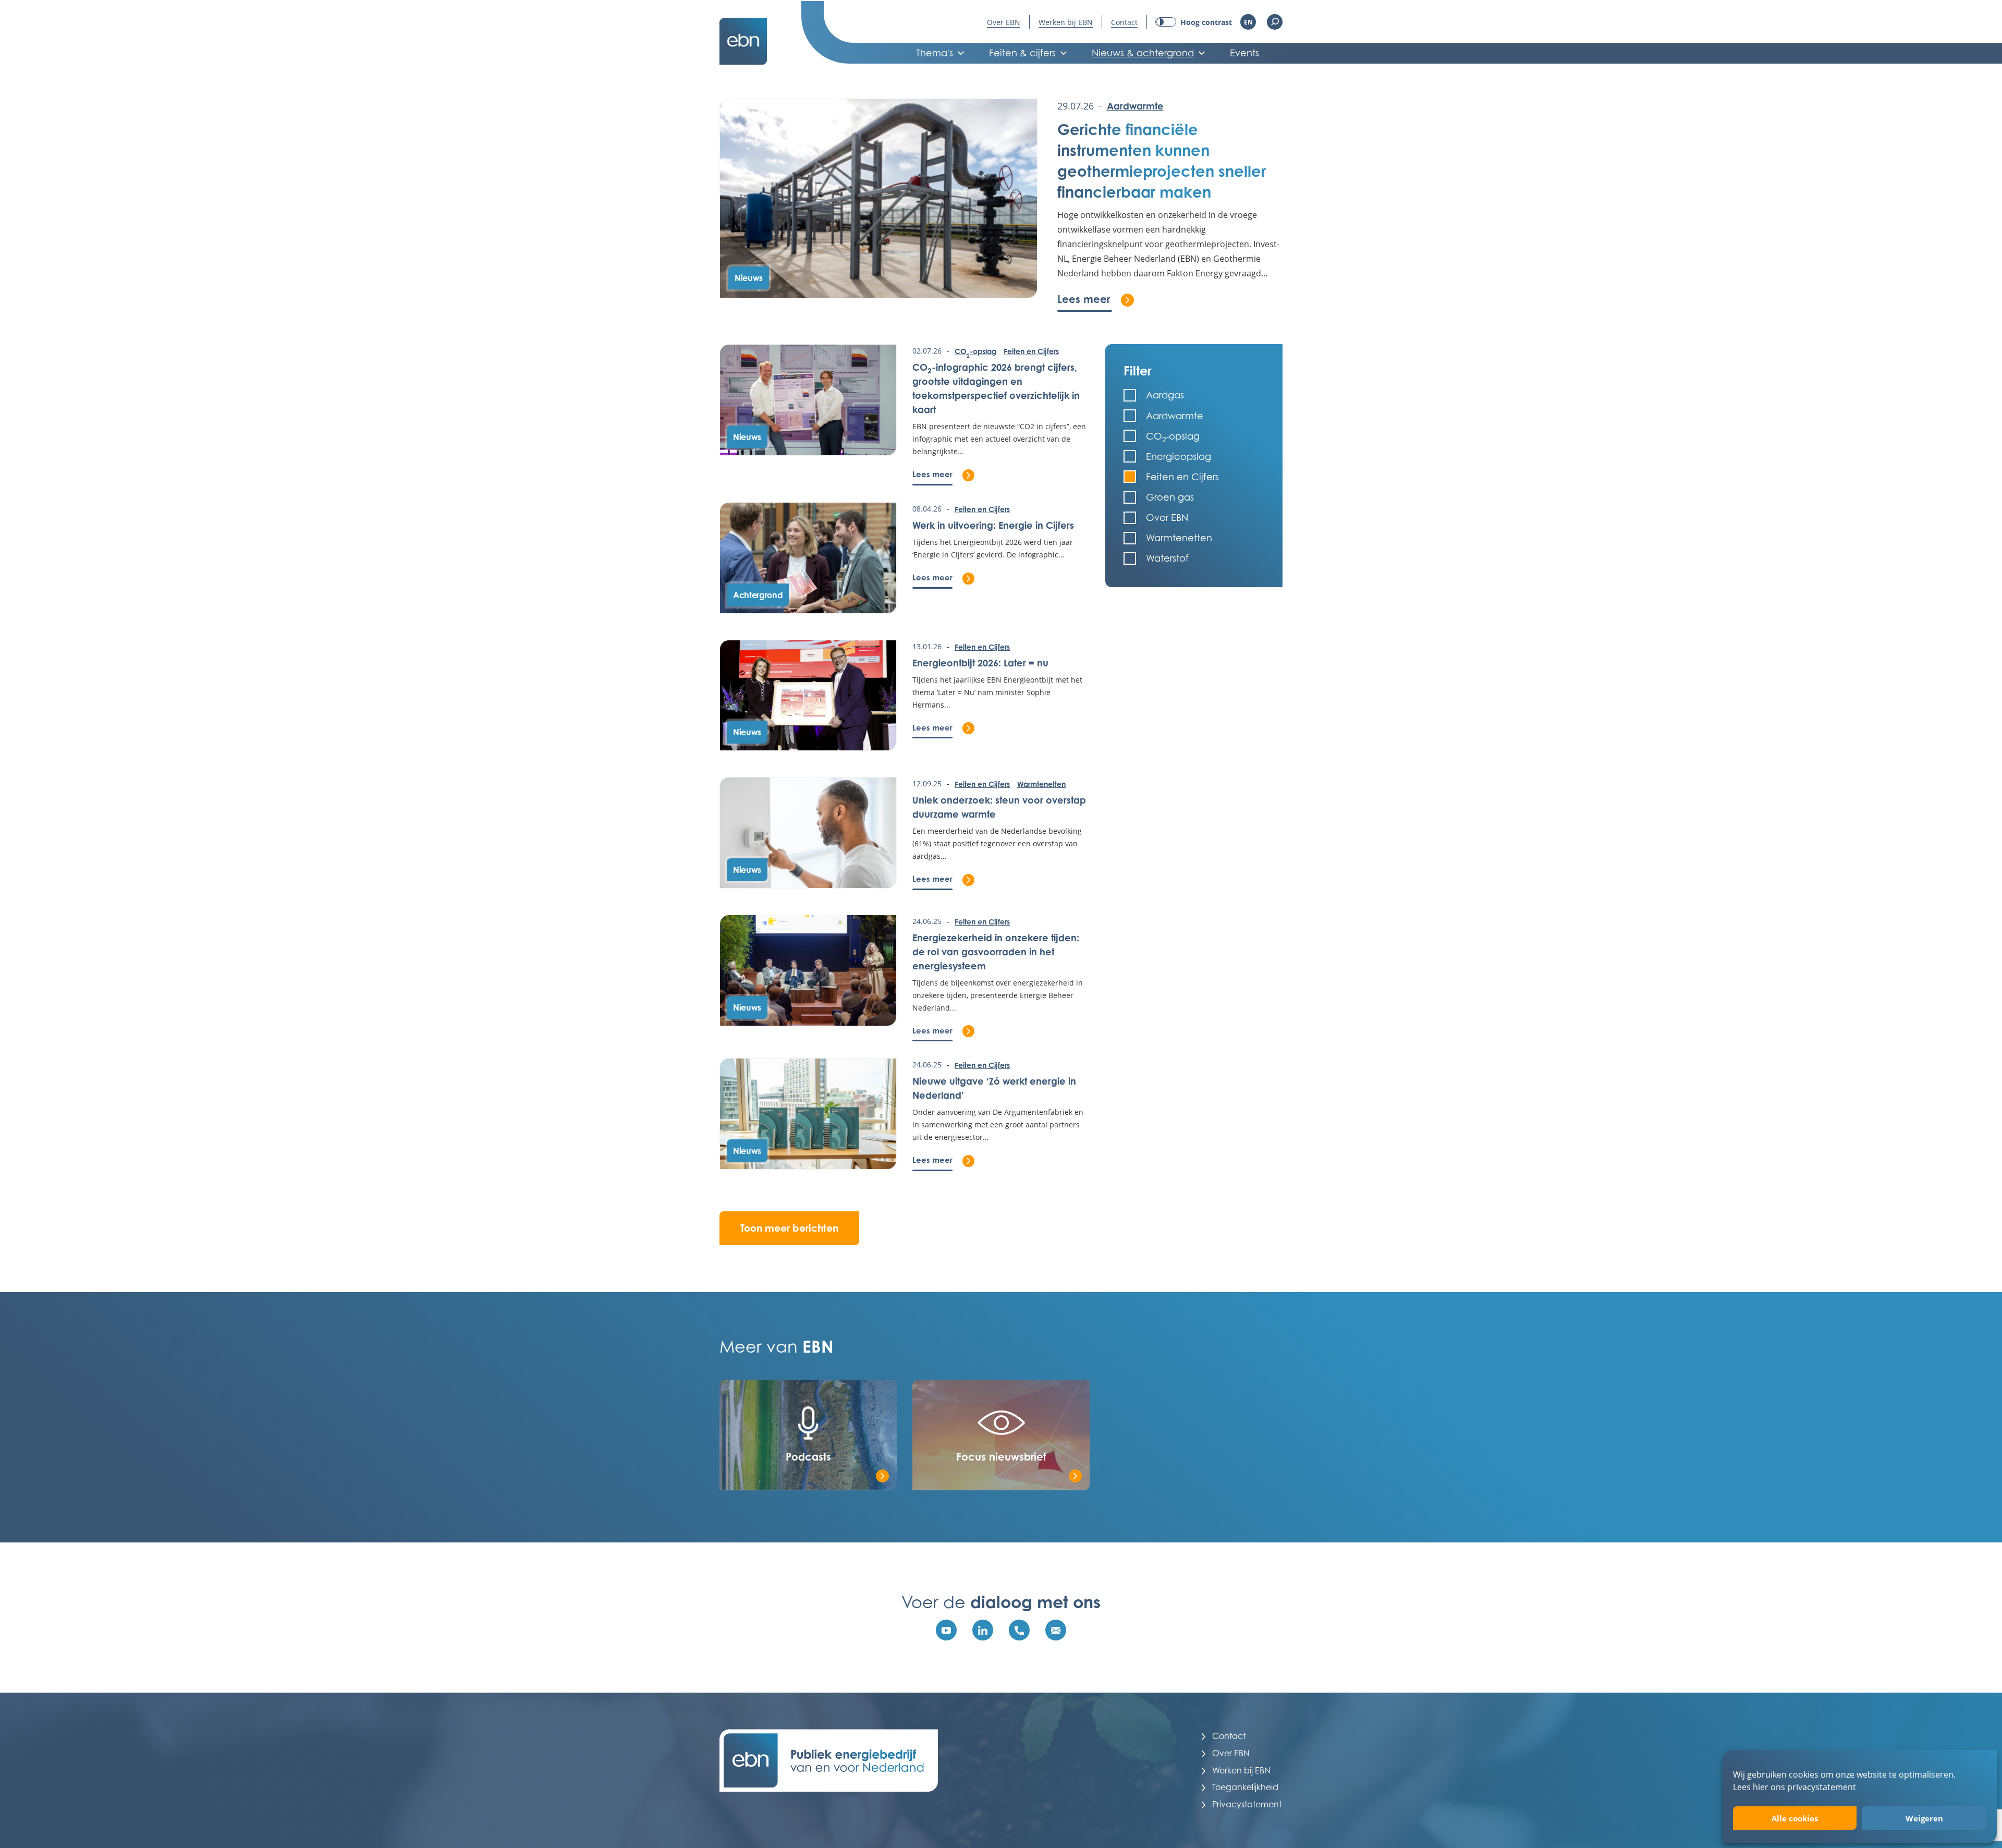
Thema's (935, 53)
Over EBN (1004, 22)
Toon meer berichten (789, 1228)
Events (1244, 53)
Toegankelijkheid (1245, 1787)
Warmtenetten (1041, 784)
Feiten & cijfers (1022, 53)
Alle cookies (1795, 1818)
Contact (1124, 22)
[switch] (1194, 22)
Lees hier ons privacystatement (1795, 1787)
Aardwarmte (1135, 106)
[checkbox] (1194, 395)
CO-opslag (975, 352)
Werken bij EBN (1066, 22)
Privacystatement (1247, 1804)
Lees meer (1096, 299)
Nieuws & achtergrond (1143, 53)
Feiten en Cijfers (1031, 351)
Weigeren (1924, 1818)
